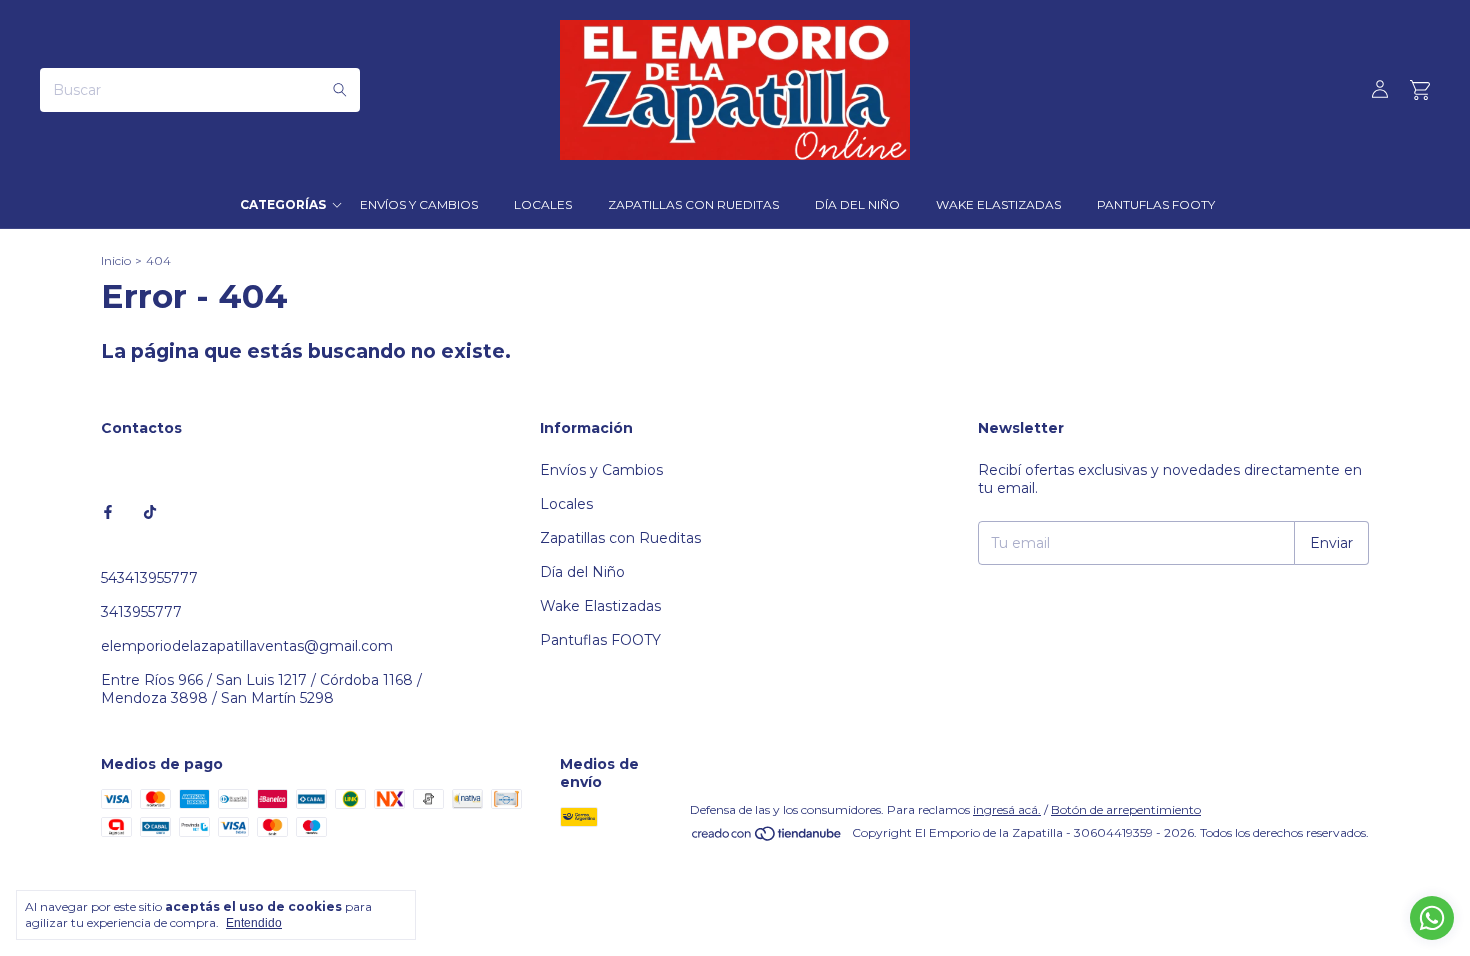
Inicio (116, 260)
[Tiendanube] (767, 837)
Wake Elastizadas (998, 204)
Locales (543, 204)
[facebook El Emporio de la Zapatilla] (108, 512)
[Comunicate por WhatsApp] (1432, 918)
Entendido (254, 923)
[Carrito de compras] (1420, 90)
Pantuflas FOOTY (1156, 204)
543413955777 (149, 578)
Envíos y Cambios (419, 204)
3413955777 (141, 612)
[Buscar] (340, 90)
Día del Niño (857, 204)
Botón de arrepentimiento (1126, 809)
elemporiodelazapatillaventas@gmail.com (247, 646)
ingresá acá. (1007, 809)
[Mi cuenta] (1380, 90)
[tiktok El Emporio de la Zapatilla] (150, 512)
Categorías (283, 204)
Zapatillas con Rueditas (693, 204)
